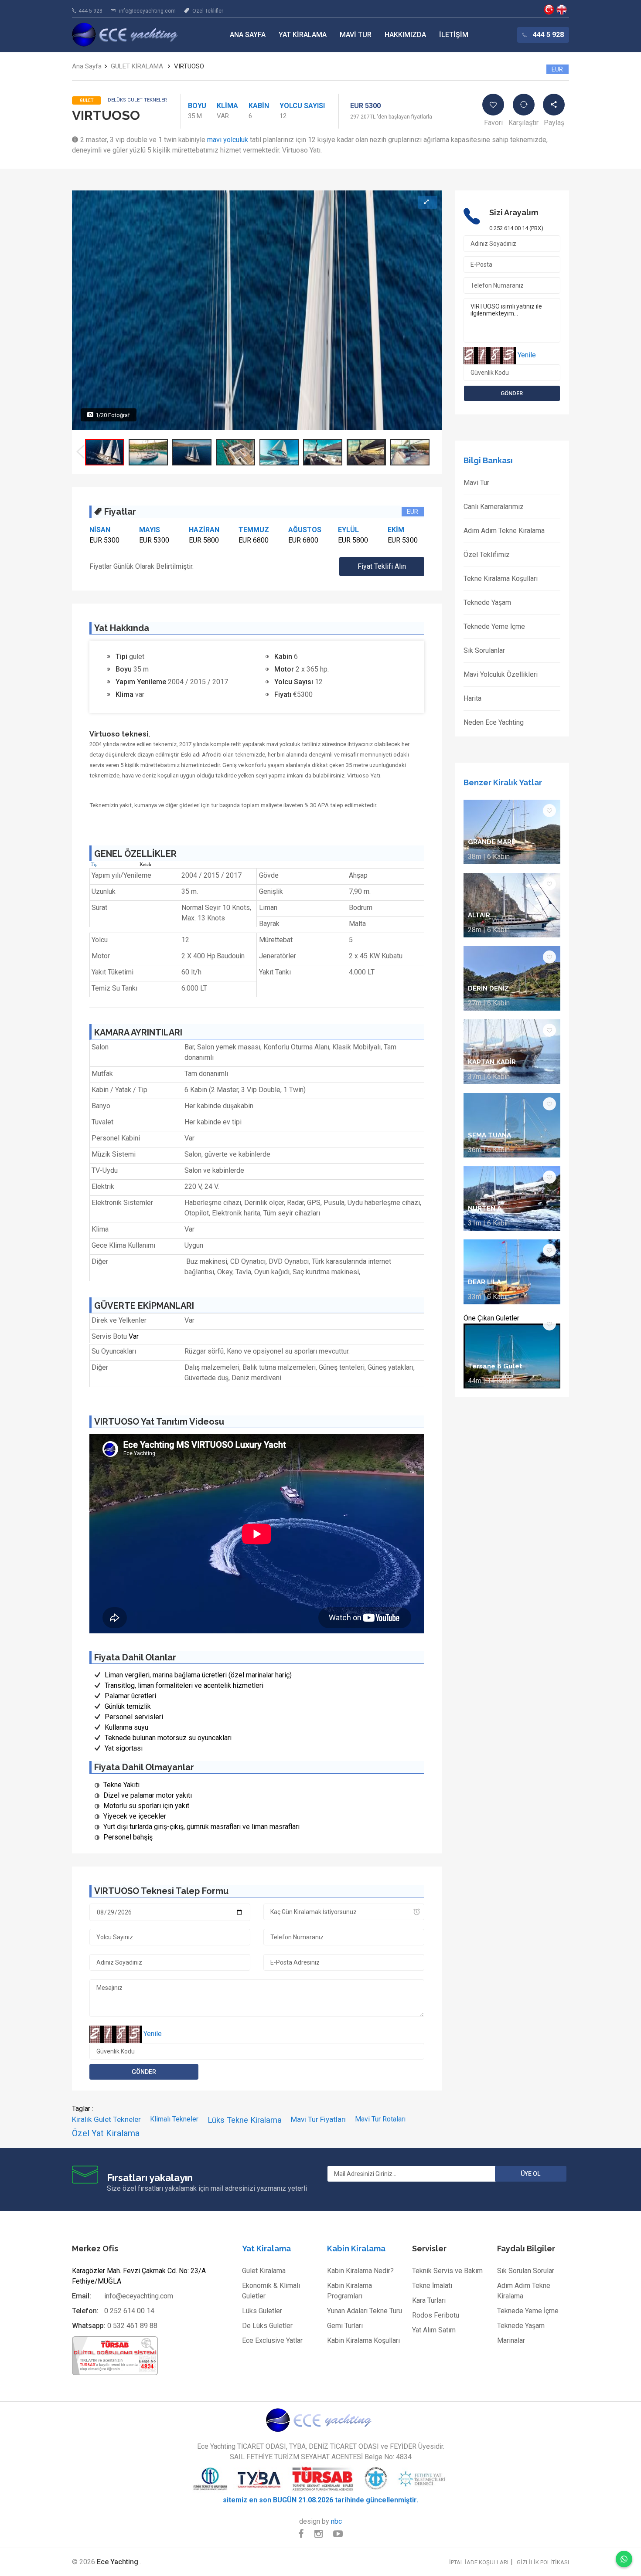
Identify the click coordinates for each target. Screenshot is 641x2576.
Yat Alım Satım (434, 2330)
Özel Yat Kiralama (106, 2133)
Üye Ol (530, 2174)
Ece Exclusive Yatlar (272, 2340)
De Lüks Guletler (267, 2326)
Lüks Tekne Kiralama (245, 2120)
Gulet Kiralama (264, 2271)
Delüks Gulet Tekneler (137, 100)
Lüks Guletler (262, 2311)
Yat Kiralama (303, 35)
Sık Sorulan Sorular (526, 2271)
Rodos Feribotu (436, 2315)
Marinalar (511, 2340)
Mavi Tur (356, 35)
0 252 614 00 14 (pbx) (516, 228)
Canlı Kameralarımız (494, 507)
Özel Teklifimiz (487, 555)
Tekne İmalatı (432, 2286)
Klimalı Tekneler (174, 2119)
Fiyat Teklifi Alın (382, 566)
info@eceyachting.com (147, 11)
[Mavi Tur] (320, 2420)
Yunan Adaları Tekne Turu (365, 2311)
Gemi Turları (345, 2326)
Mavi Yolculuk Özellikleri (501, 674)
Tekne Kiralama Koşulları (501, 579)
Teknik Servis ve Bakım (447, 2271)
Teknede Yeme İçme (494, 626)
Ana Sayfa (248, 35)
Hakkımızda (405, 35)
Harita (472, 698)
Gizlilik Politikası (543, 2562)
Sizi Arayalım (514, 212)
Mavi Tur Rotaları (380, 2119)
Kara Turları (429, 2300)
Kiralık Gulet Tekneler (106, 2119)
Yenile (153, 2034)
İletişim (454, 35)
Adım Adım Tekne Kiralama (504, 531)
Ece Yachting (549, 10)
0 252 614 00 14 (129, 2311)
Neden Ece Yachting (494, 722)
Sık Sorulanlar (484, 650)
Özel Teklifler (208, 11)
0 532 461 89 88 (132, 2326)
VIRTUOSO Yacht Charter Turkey (562, 10)
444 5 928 (90, 11)
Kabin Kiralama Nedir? (360, 2271)
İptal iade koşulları (479, 2562)
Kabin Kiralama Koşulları (363, 2340)
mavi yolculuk (228, 140)
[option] (105, 452)
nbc (336, 2521)
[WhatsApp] (624, 2559)
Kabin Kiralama (356, 2248)
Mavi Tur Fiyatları (318, 2119)
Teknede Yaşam (487, 602)
